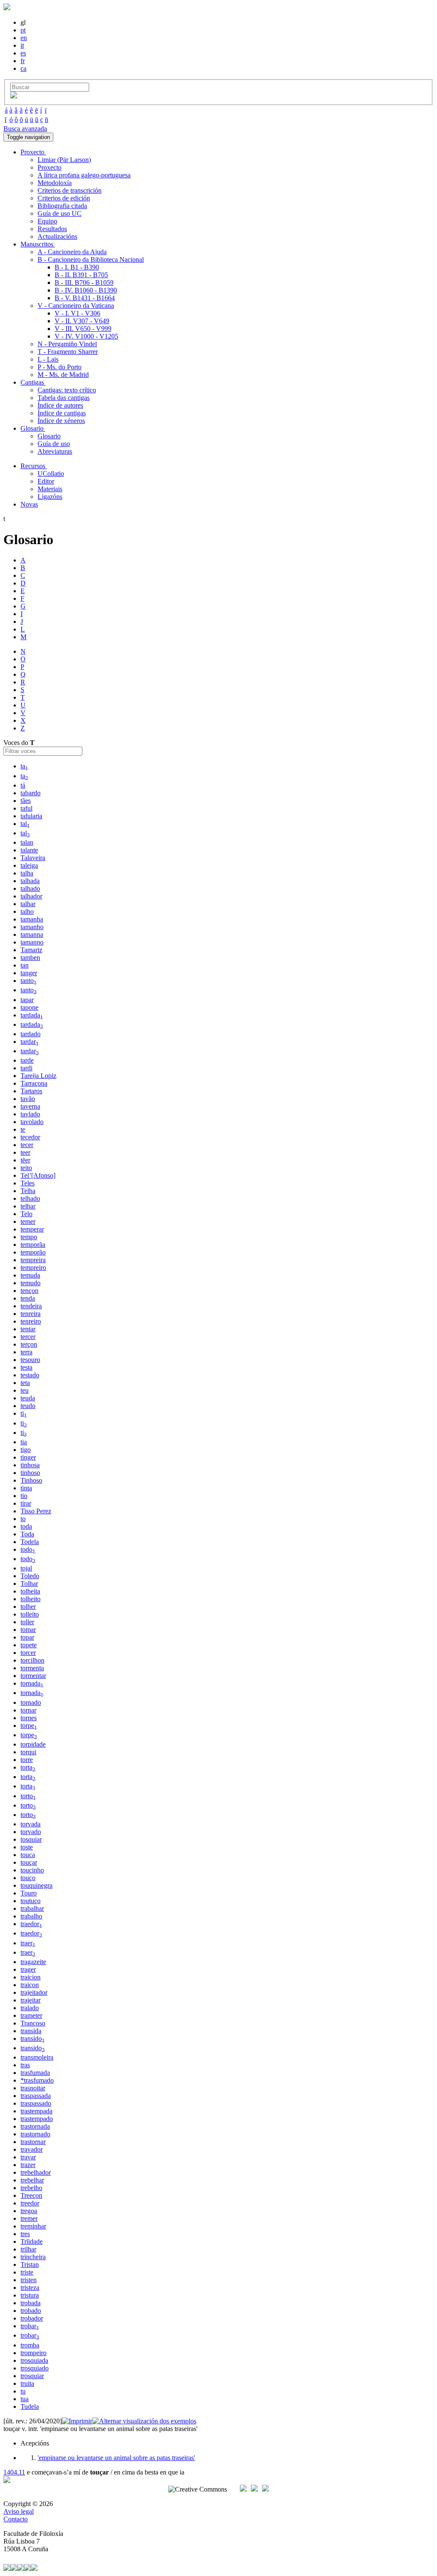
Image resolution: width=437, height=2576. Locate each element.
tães (26, 801)
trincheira (33, 2257)
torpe (29, 1726)
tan (25, 965)
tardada (32, 1015)
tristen (29, 2280)
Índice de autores (60, 405)
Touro (29, 1893)
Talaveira (33, 858)
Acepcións (35, 2443)
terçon (29, 1344)
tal (25, 824)
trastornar (33, 2142)
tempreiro (33, 1268)
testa (26, 1367)
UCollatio (51, 474)
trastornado (35, 2134)
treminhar (33, 2226)
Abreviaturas (55, 451)
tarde (27, 1060)
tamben (30, 958)
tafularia (31, 816)
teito (26, 1168)
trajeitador (34, 1992)
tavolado (32, 1122)
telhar (28, 1206)
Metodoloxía (55, 183)
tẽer (25, 1160)
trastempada (36, 2111)
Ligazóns (50, 497)
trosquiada (34, 2360)
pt (23, 30)
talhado (30, 888)
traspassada (36, 2096)
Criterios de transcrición (70, 190)
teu (25, 1390)
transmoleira (37, 2057)
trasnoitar (33, 2088)
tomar (28, 1630)
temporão (33, 1252)
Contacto (16, 2519)
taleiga (29, 865)
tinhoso (30, 1473)
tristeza (30, 2288)
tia (24, 1442)
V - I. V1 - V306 (77, 313)
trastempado (37, 2119)
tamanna (32, 934)
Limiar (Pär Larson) (64, 160)
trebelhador (36, 2172)
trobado (31, 2311)
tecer (27, 1145)
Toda (27, 1534)
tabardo (31, 793)
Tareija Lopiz (38, 1076)
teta (25, 1383)
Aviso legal (19, 2511)
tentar (28, 1329)
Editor (46, 481)
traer (28, 1943)
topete (29, 1645)
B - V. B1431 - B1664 (85, 298)
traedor (31, 1924)
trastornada (35, 2126)
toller (27, 1622)
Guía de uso (54, 444)
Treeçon (31, 2195)
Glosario (49, 436)
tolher (28, 1607)
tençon (29, 1291)
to (23, 1519)
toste (27, 1847)
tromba (30, 2345)
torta (28, 1767)
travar (28, 2157)
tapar (27, 1000)
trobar (30, 2326)
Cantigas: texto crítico (67, 390)
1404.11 (14, 2472)
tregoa (29, 2211)
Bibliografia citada (62, 206)
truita (27, 2383)
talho (27, 911)
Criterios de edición (64, 198)
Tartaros (31, 1091)
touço (28, 1878)
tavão (28, 1099)
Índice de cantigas (62, 413)
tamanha (32, 919)
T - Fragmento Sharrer (68, 352)
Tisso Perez (36, 1511)
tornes (29, 1718)
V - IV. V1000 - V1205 (86, 336)
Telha (28, 1191)
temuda (30, 1275)
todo (28, 1549)
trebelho (31, 2188)
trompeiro (34, 2353)
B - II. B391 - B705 (81, 275)
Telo (26, 1214)
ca (23, 68)
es (23, 53)
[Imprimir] (77, 2421)
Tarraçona (34, 1083)
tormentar (33, 1676)
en (24, 38)
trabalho (31, 1916)
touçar (29, 1862)
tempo (29, 1237)
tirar (26, 1503)
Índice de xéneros (61, 421)
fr (23, 61)
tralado (30, 2008)
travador (32, 2149)
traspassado (36, 2103)
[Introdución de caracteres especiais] (14, 96)
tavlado (30, 1114)
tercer (28, 1337)
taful (26, 808)
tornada (32, 1683)
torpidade (33, 1744)
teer (25, 1152)
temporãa (33, 1245)
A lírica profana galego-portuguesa (84, 175)
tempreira (33, 1260)
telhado (30, 1198)
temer (28, 1221)
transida (31, 2031)
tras (25, 2065)
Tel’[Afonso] (38, 1175)
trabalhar (32, 1908)
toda (26, 1526)
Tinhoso (31, 1480)
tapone (29, 1007)
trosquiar (32, 2376)
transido (33, 2038)
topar (27, 1637)
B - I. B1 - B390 (77, 267)
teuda (28, 1398)
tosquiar (31, 1839)
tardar (30, 1042)
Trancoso (33, 2023)
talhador (31, 896)
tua (25, 2399)
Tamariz (31, 950)
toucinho (32, 1870)
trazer (28, 2165)
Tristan (30, 2265)
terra (26, 1352)
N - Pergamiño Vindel (67, 344)
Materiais (50, 489)
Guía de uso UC (60, 213)
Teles (28, 1183)
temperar (32, 1229)
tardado (31, 1034)
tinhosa (30, 1465)
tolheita (30, 1591)
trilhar (28, 2249)
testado (30, 1375)
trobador (32, 2318)
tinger (28, 1457)
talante (29, 850)
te (23, 1129)
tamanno (32, 942)
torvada (31, 1824)
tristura (30, 2295)
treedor (30, 2203)
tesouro (30, 1360)
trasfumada (35, 2073)
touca (28, 1855)
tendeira (31, 1306)
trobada (31, 2303)
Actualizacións (57, 236)
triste (27, 2272)
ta (24, 766)
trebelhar (32, 2180)
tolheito (31, 1599)
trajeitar (31, 2000)
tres (25, 2234)
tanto (29, 981)
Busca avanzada (25, 129)
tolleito (30, 1614)
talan (27, 842)
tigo (26, 1450)
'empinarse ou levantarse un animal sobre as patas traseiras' (116, 2458)
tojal (26, 1568)
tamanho (32, 927)
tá (23, 785)
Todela (30, 1542)
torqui (28, 1752)
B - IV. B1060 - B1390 (86, 290)
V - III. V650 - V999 (83, 329)
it (22, 45)
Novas (29, 504)
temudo (31, 1283)
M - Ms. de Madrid (63, 375)
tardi (26, 1068)
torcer (28, 1653)
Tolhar (29, 1584)
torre (27, 1760)
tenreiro (31, 1321)
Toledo (30, 1576)
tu (23, 2391)
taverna (30, 1106)
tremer (29, 2218)
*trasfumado (37, 2080)
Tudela (30, 2406)
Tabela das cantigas (64, 398)
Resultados (52, 229)
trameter (31, 2015)
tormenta (32, 1668)
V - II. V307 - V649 (82, 321)
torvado (31, 1832)
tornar (28, 1710)
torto (28, 1796)
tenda (28, 1298)
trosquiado (35, 2368)
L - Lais (48, 359)
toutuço (31, 1901)
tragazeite (33, 1962)
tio (24, 1496)
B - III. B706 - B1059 (84, 283)
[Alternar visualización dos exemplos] (144, 2421)
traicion (31, 1977)
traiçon (30, 1985)
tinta (26, 1488)
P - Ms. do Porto (60, 367)
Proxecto (50, 167)
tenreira (31, 1314)
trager (28, 1969)
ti (24, 1413)
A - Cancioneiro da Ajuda (72, 252)
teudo (28, 1406)
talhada (30, 881)
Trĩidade (32, 2241)
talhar (28, 904)
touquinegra (36, 1885)
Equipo (47, 221)
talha (27, 873)
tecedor (30, 1137)
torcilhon (32, 1660)
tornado (31, 1702)
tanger (29, 973)
